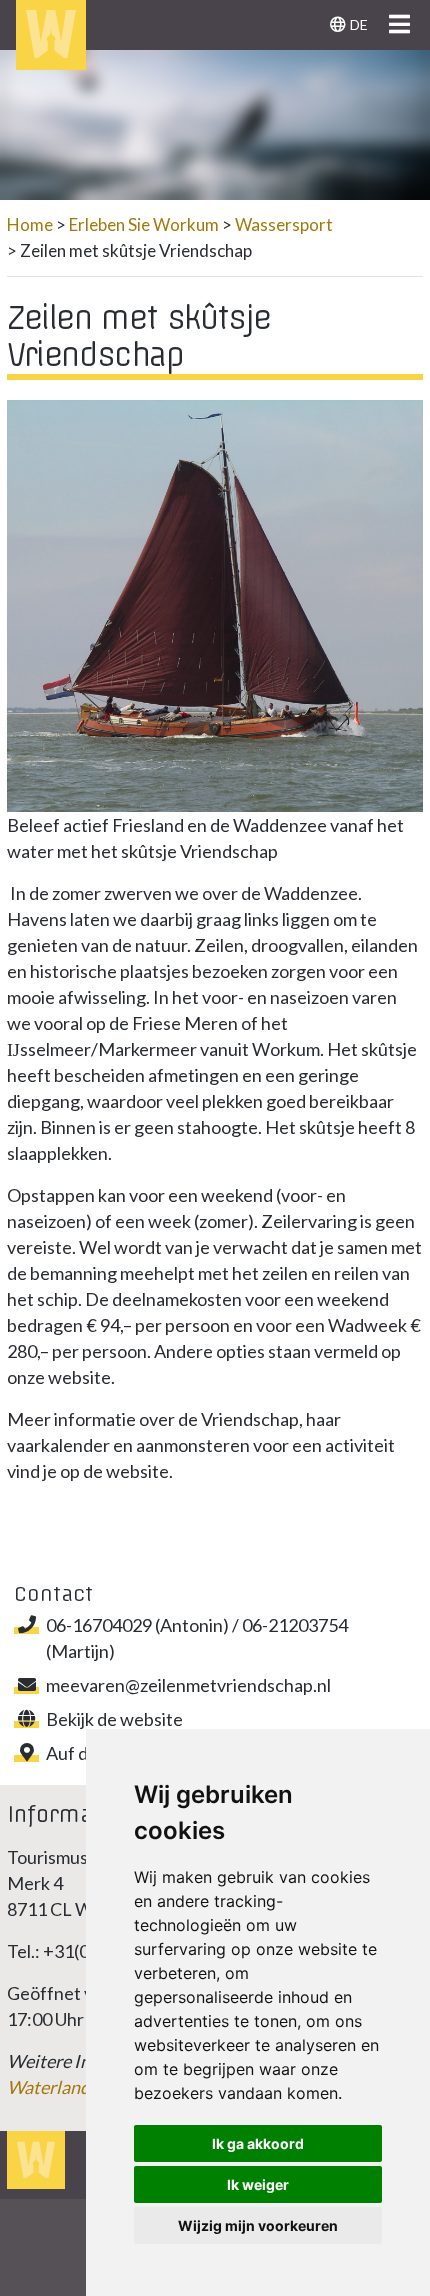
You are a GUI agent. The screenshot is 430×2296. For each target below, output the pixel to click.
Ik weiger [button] (258, 2184)
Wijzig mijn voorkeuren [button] (258, 2225)
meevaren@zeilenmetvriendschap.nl (188, 1685)
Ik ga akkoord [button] (258, 2143)
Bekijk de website (114, 1719)
